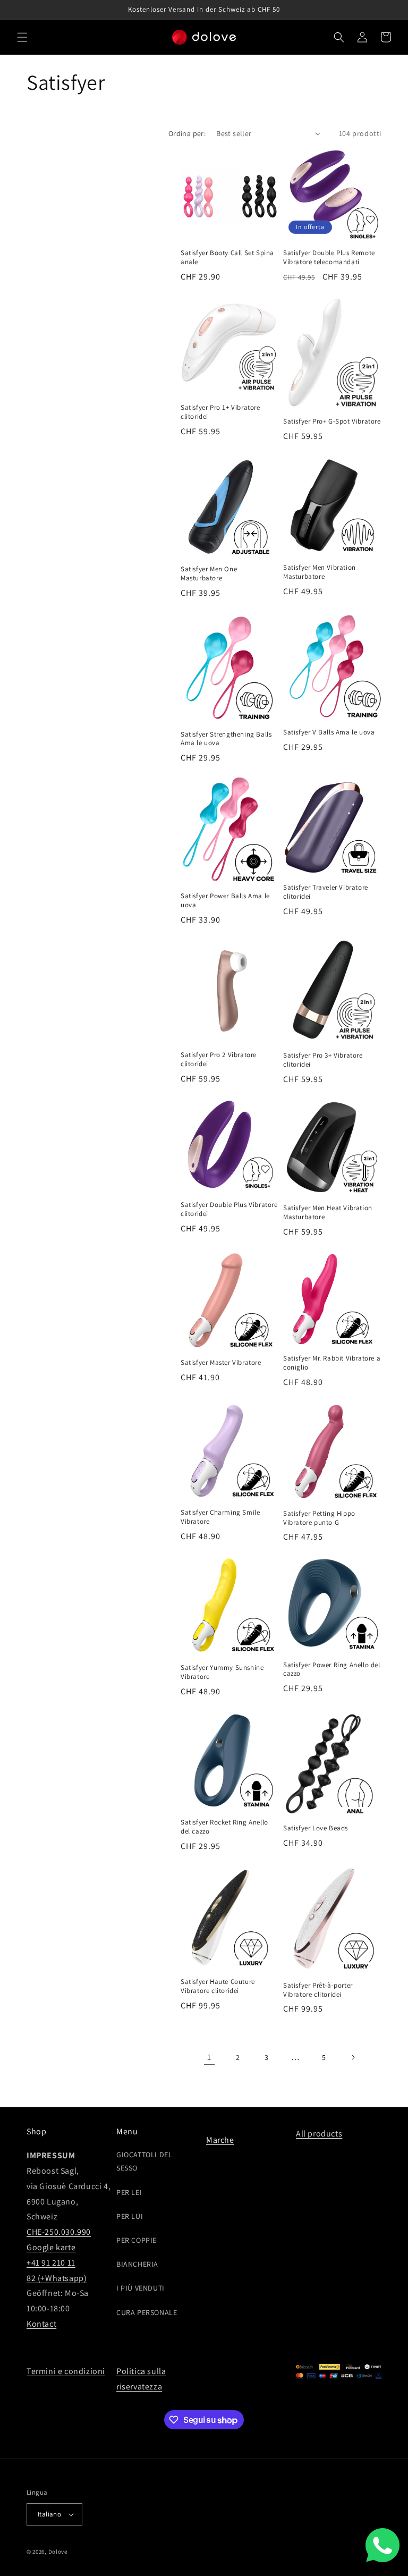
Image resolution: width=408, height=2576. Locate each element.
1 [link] (209, 2057)
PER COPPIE (137, 2240)
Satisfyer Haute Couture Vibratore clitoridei (218, 1986)
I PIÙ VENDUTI (141, 2288)
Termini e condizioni (66, 2371)
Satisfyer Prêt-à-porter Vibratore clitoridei (318, 1990)
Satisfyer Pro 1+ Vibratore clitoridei (220, 412)
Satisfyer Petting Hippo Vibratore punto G (319, 1518)
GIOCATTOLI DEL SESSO (144, 2161)
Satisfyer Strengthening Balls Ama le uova (226, 739)
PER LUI (130, 2216)
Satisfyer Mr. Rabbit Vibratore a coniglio (332, 1363)
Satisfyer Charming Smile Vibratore (220, 1517)
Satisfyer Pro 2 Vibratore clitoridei (219, 1059)
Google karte (51, 2247)
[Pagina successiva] (353, 2057)
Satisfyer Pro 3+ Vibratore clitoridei (323, 1060)
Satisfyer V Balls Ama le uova (329, 732)
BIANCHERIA (137, 2264)
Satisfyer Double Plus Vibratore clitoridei (229, 1209)
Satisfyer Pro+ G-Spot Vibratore (332, 421)
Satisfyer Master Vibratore (221, 1363)
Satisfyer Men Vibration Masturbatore (320, 572)
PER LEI (129, 2192)
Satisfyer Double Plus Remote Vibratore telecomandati (329, 257)
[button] (22, 37)
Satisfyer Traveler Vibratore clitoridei (326, 892)
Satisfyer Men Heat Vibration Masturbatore (328, 1213)
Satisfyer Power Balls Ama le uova (225, 901)
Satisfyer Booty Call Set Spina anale (227, 257)
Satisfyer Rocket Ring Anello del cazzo (224, 1827)
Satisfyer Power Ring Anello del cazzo (332, 1670)
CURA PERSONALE (147, 2312)
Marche (220, 2140)
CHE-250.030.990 (59, 2232)
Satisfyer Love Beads (316, 1828)
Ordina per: (187, 133)
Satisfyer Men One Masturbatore (209, 574)
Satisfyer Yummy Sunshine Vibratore (222, 1672)
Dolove (58, 2552)
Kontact (41, 2324)
